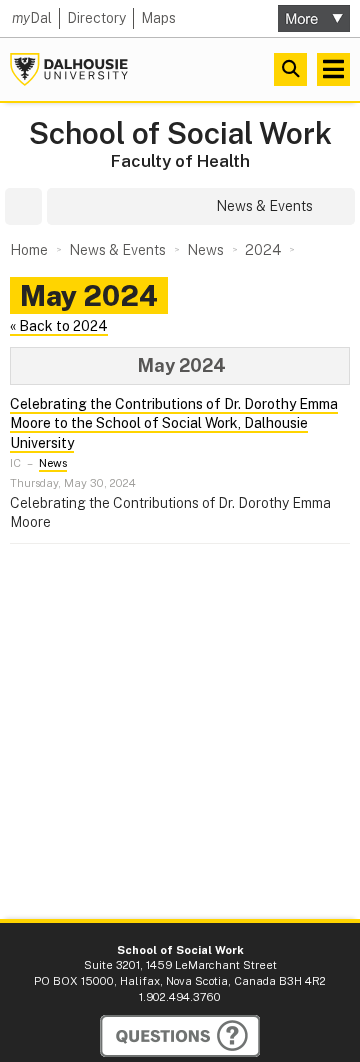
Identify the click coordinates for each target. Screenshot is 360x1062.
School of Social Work (180, 133)
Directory (96, 18)
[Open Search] (290, 69)
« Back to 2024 (59, 326)
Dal (32, 18)
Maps (158, 18)
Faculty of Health (180, 161)
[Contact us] (180, 1036)
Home (29, 250)
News (53, 463)
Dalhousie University (69, 69)
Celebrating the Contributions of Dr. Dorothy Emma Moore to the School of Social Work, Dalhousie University (174, 423)
